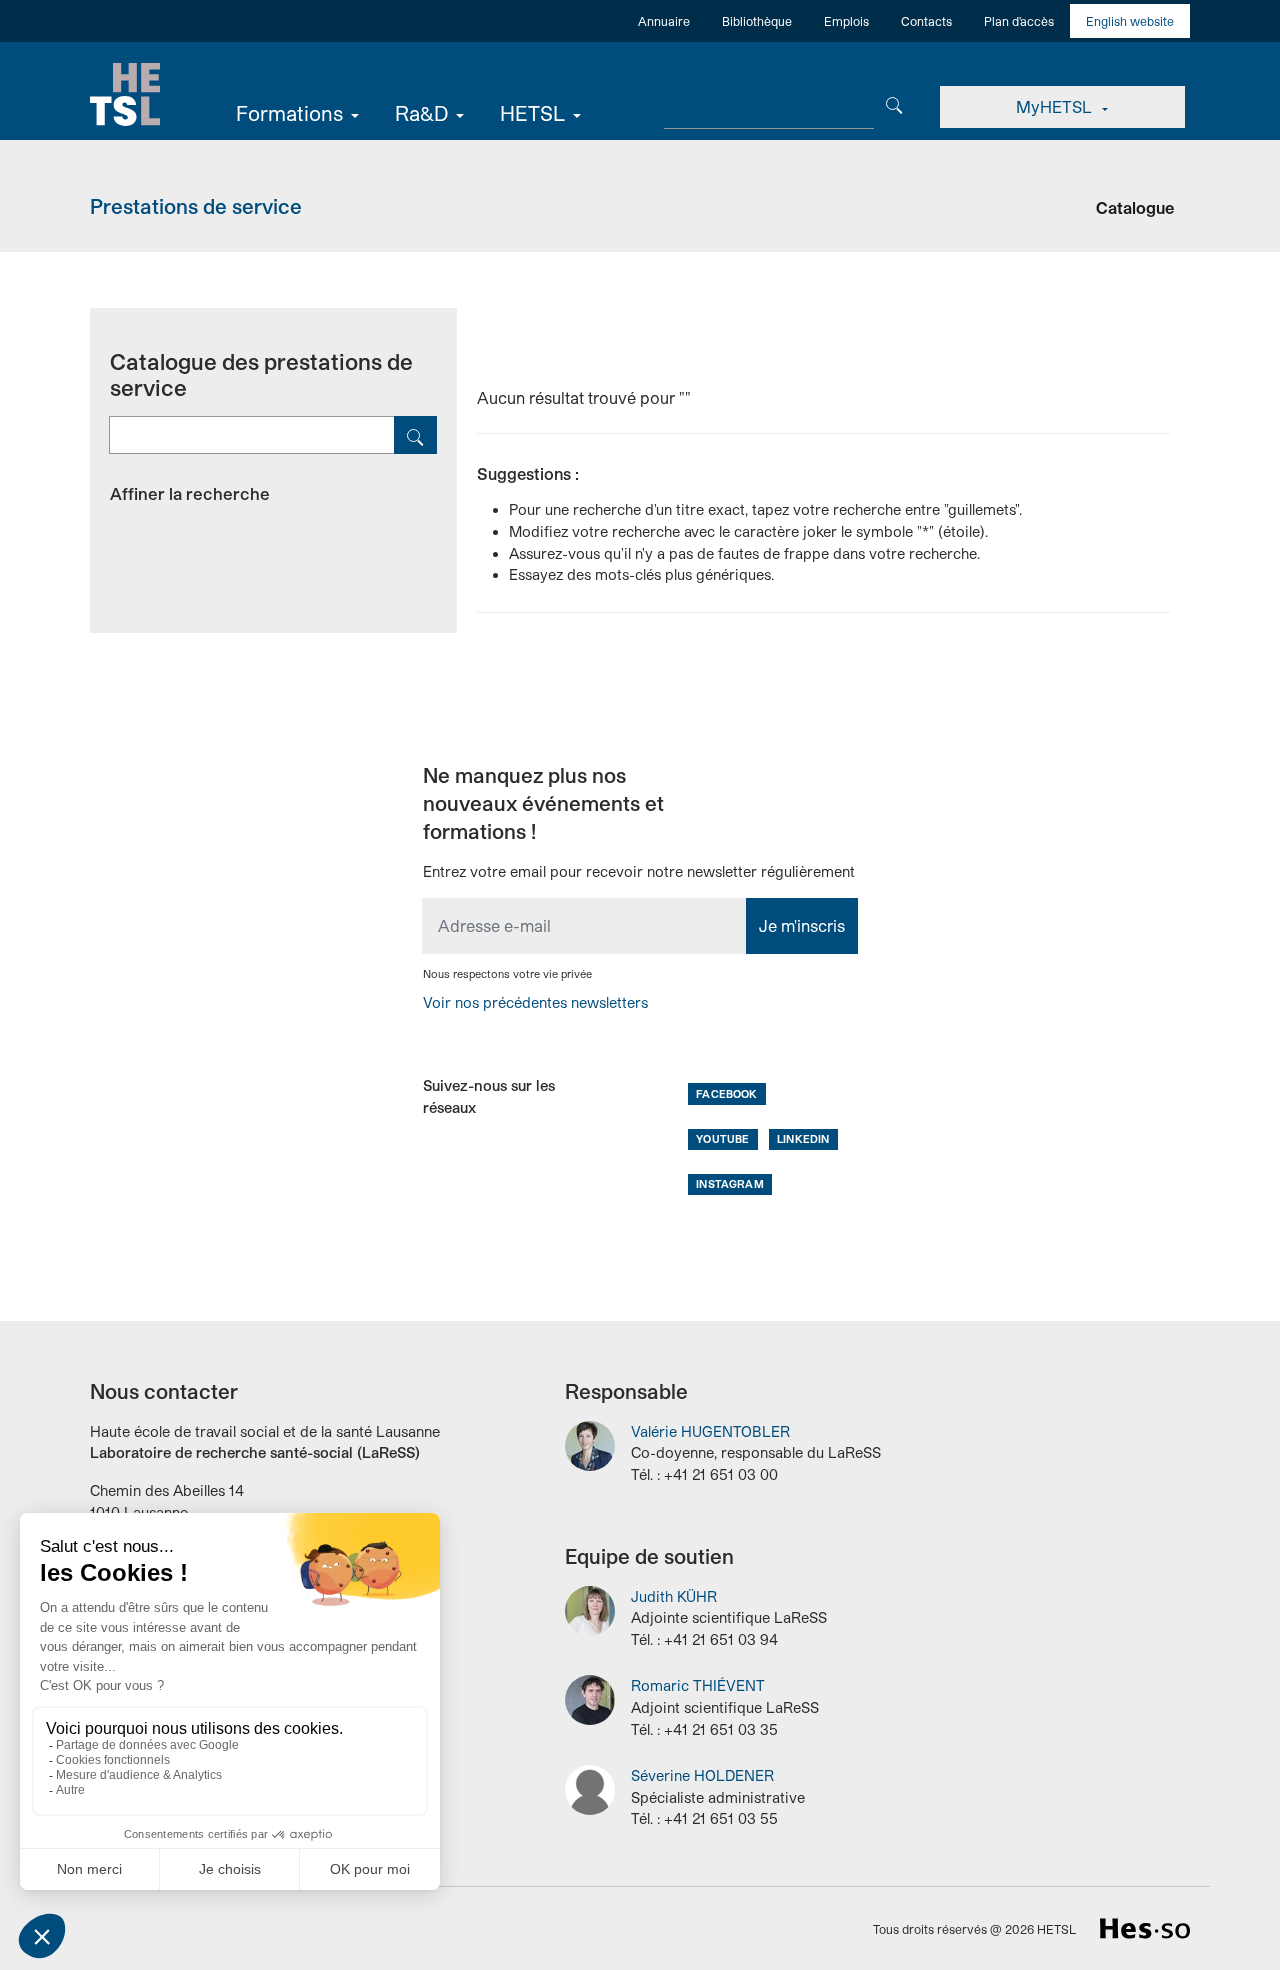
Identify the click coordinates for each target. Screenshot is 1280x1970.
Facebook (726, 1093)
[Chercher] (894, 103)
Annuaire (664, 21)
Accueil (125, 95)
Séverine (702, 1775)
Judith (674, 1596)
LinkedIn (803, 1138)
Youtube (722, 1138)
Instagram (729, 1183)
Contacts (926, 21)
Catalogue (1135, 207)
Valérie (710, 1431)
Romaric (698, 1685)
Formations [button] (289, 113)
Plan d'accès (1019, 21)
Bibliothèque (757, 21)
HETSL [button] (532, 113)
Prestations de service (196, 206)
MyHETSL (1056, 106)
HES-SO (1145, 1928)
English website (1130, 21)
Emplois (846, 21)
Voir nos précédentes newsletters (535, 1002)
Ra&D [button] (421, 113)
